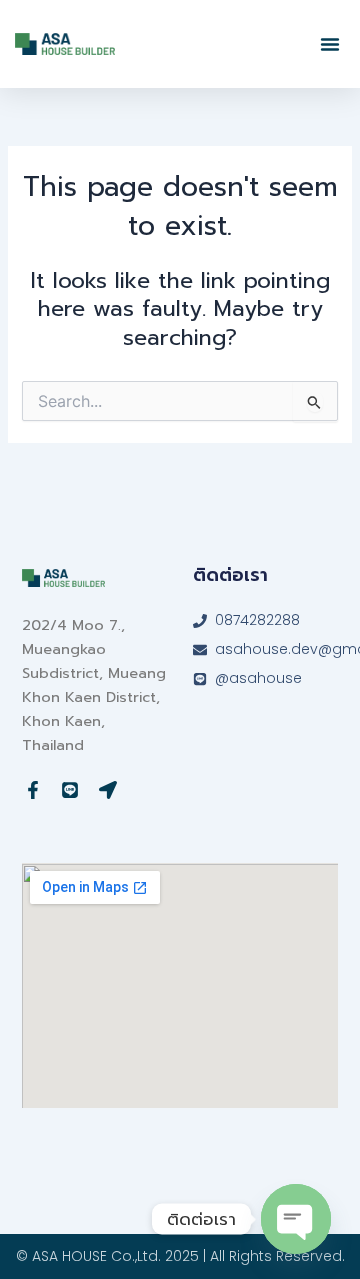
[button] (330, 44)
